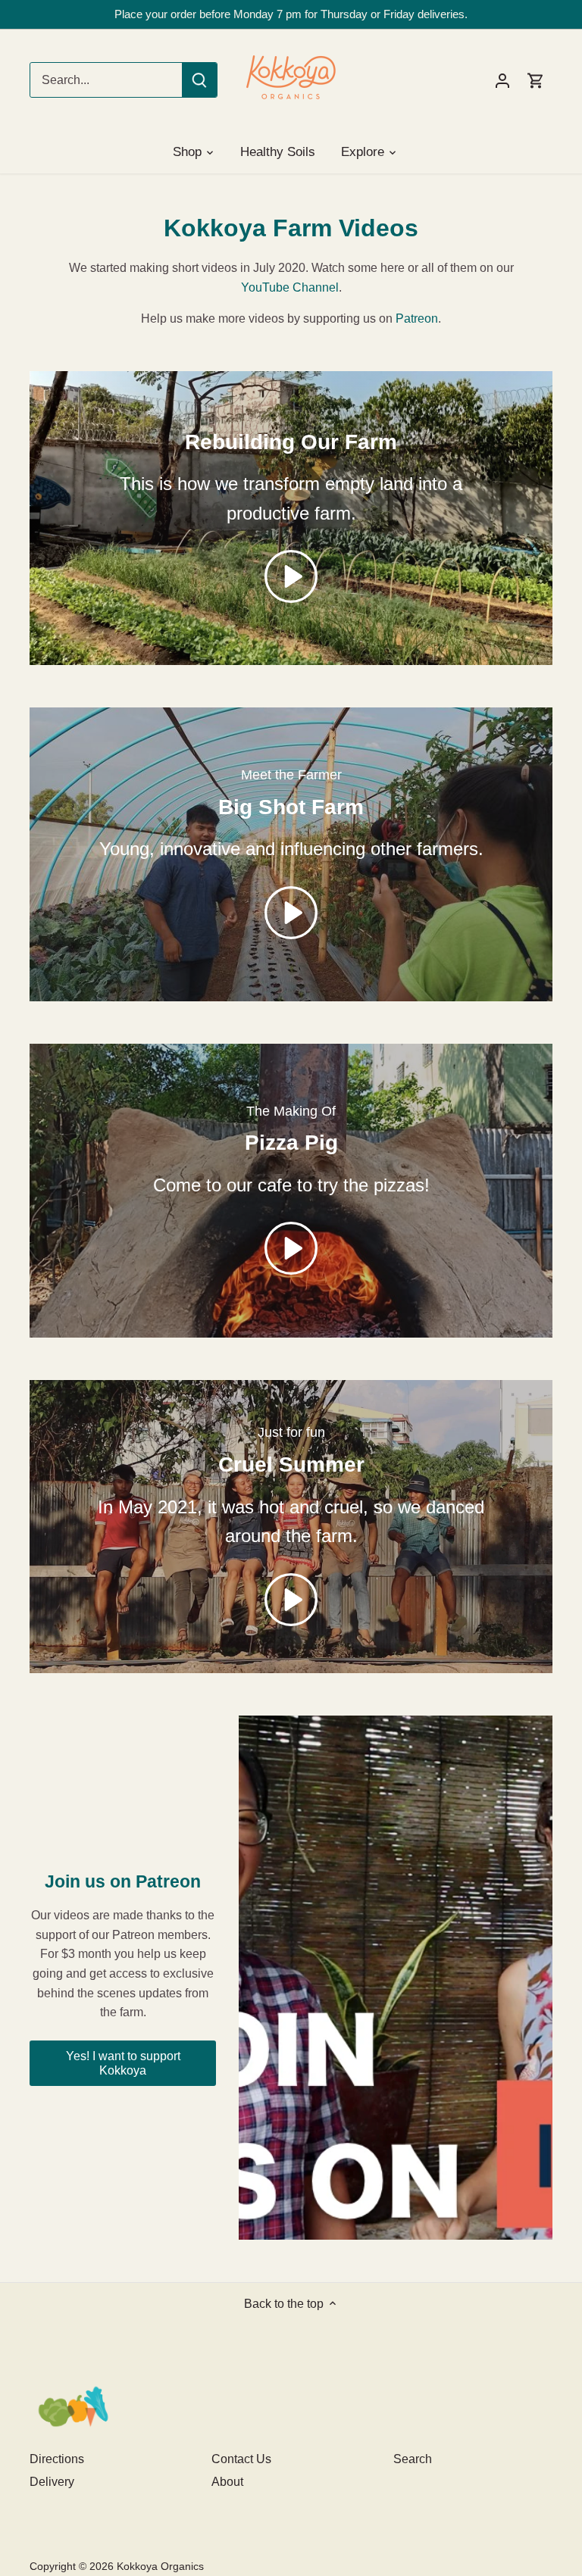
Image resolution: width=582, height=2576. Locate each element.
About (227, 2482)
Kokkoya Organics (160, 2566)
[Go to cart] (536, 80)
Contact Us (241, 2459)
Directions (57, 2459)
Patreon (417, 318)
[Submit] (199, 80)
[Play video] (291, 576)
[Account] (502, 80)
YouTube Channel (290, 287)
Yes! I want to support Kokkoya (123, 2063)
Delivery (52, 2482)
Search (413, 2459)
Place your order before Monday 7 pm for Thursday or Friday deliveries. (291, 14)
